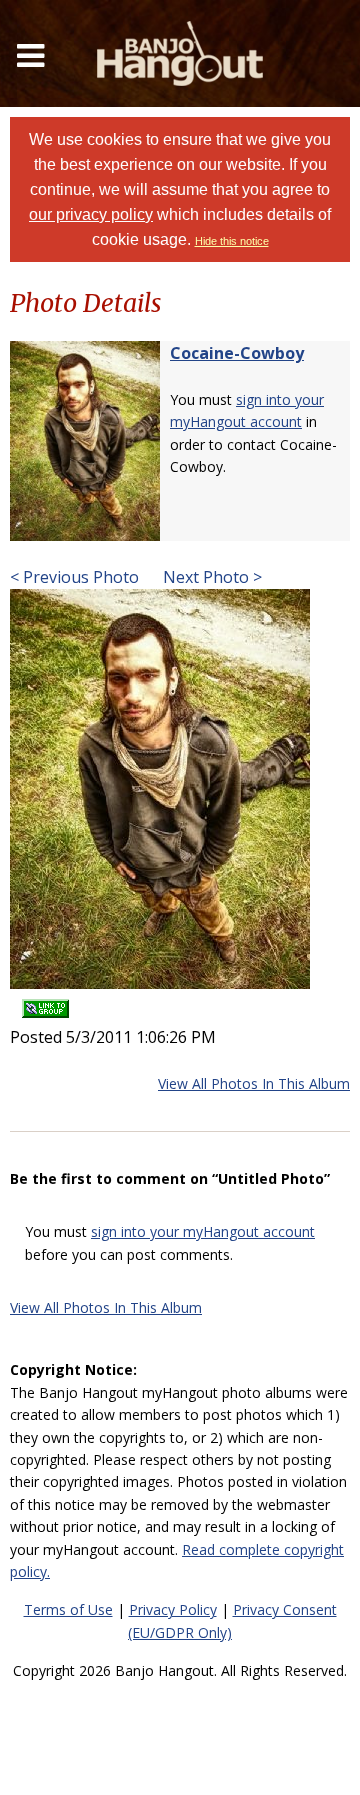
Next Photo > (210, 577)
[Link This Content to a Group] (45, 1002)
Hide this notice (232, 241)
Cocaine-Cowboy (237, 353)
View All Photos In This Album (254, 1083)
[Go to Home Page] (180, 53)
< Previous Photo (74, 577)
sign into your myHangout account (203, 1231)
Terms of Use (68, 1609)
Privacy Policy (173, 1609)
